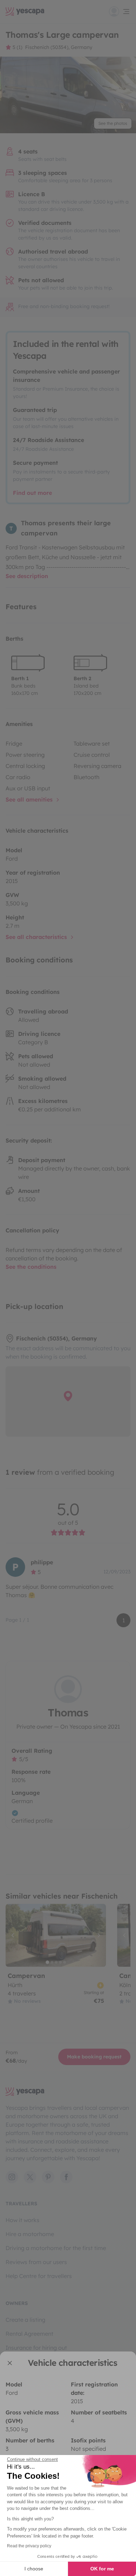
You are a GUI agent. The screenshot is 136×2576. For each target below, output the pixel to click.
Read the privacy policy (29, 2546)
